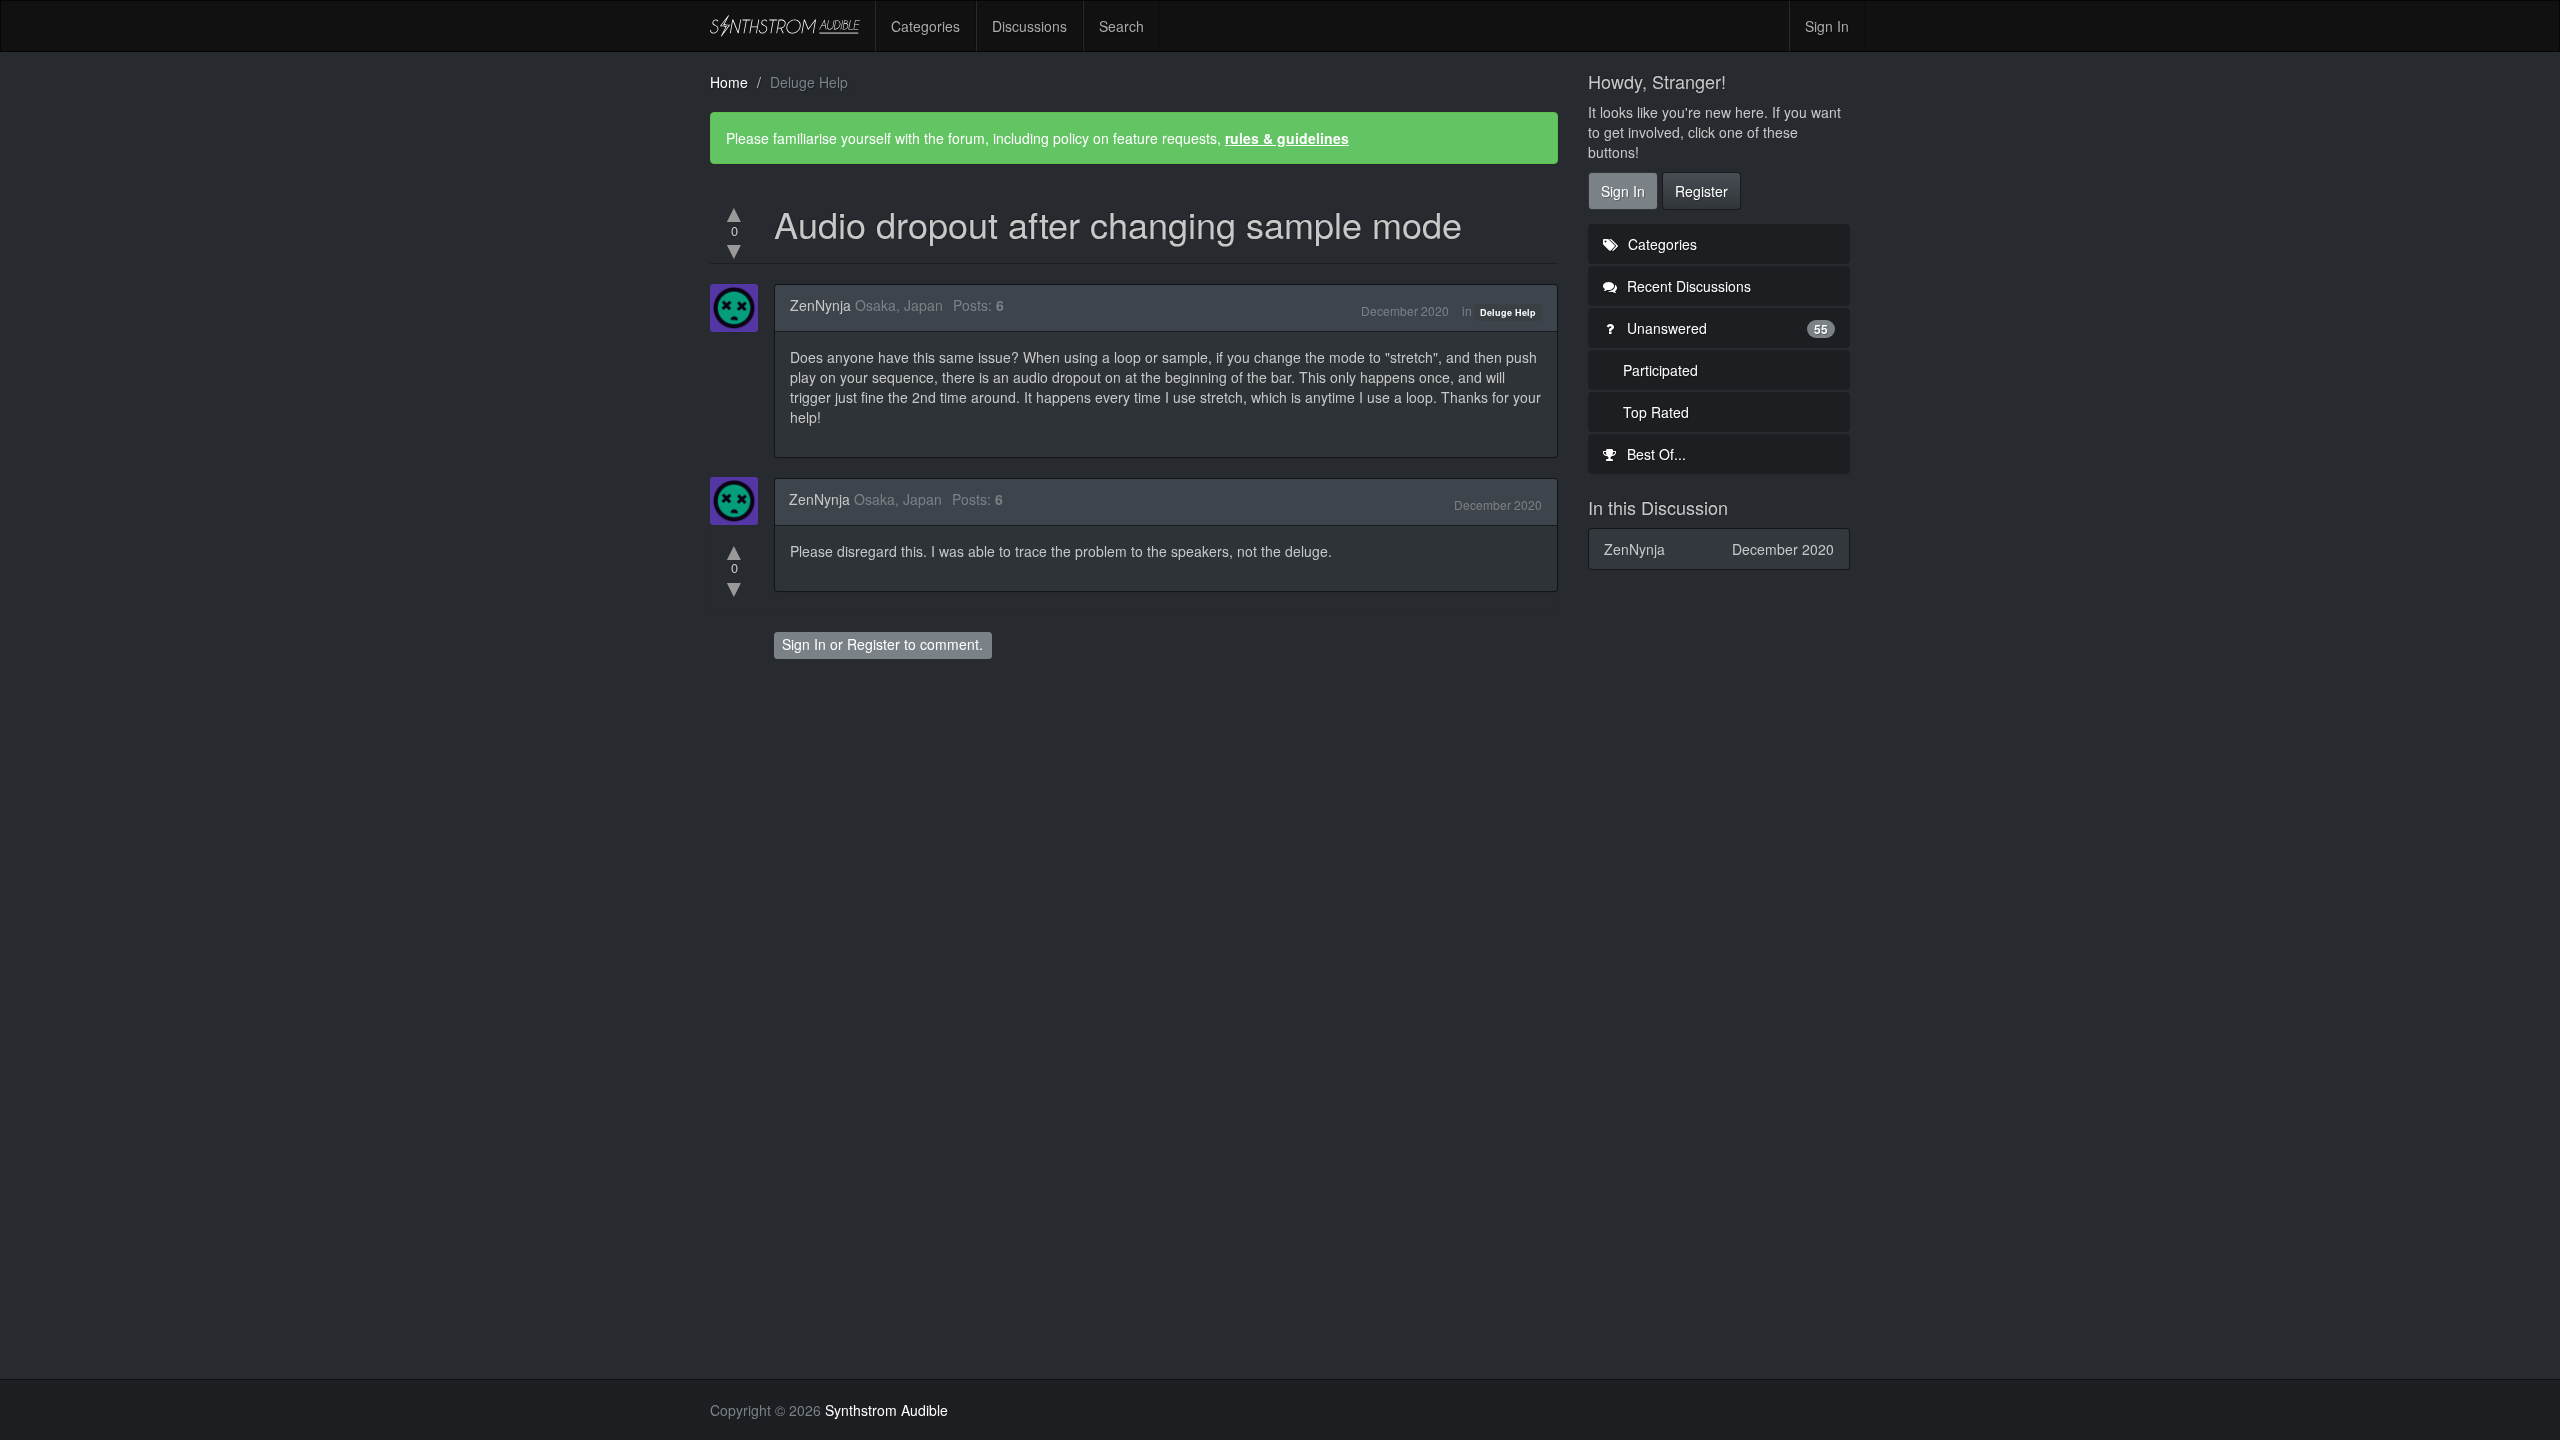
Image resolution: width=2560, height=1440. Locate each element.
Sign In (1827, 26)
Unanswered (1726, 328)
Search (1121, 26)
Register (873, 644)
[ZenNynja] (740, 308)
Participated (1660, 370)
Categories (925, 26)
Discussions (1029, 26)
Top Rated (1656, 412)
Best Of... (1654, 454)
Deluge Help (1508, 312)
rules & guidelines (1287, 138)
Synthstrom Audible (785, 26)
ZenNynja (820, 305)
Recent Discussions (1687, 286)
